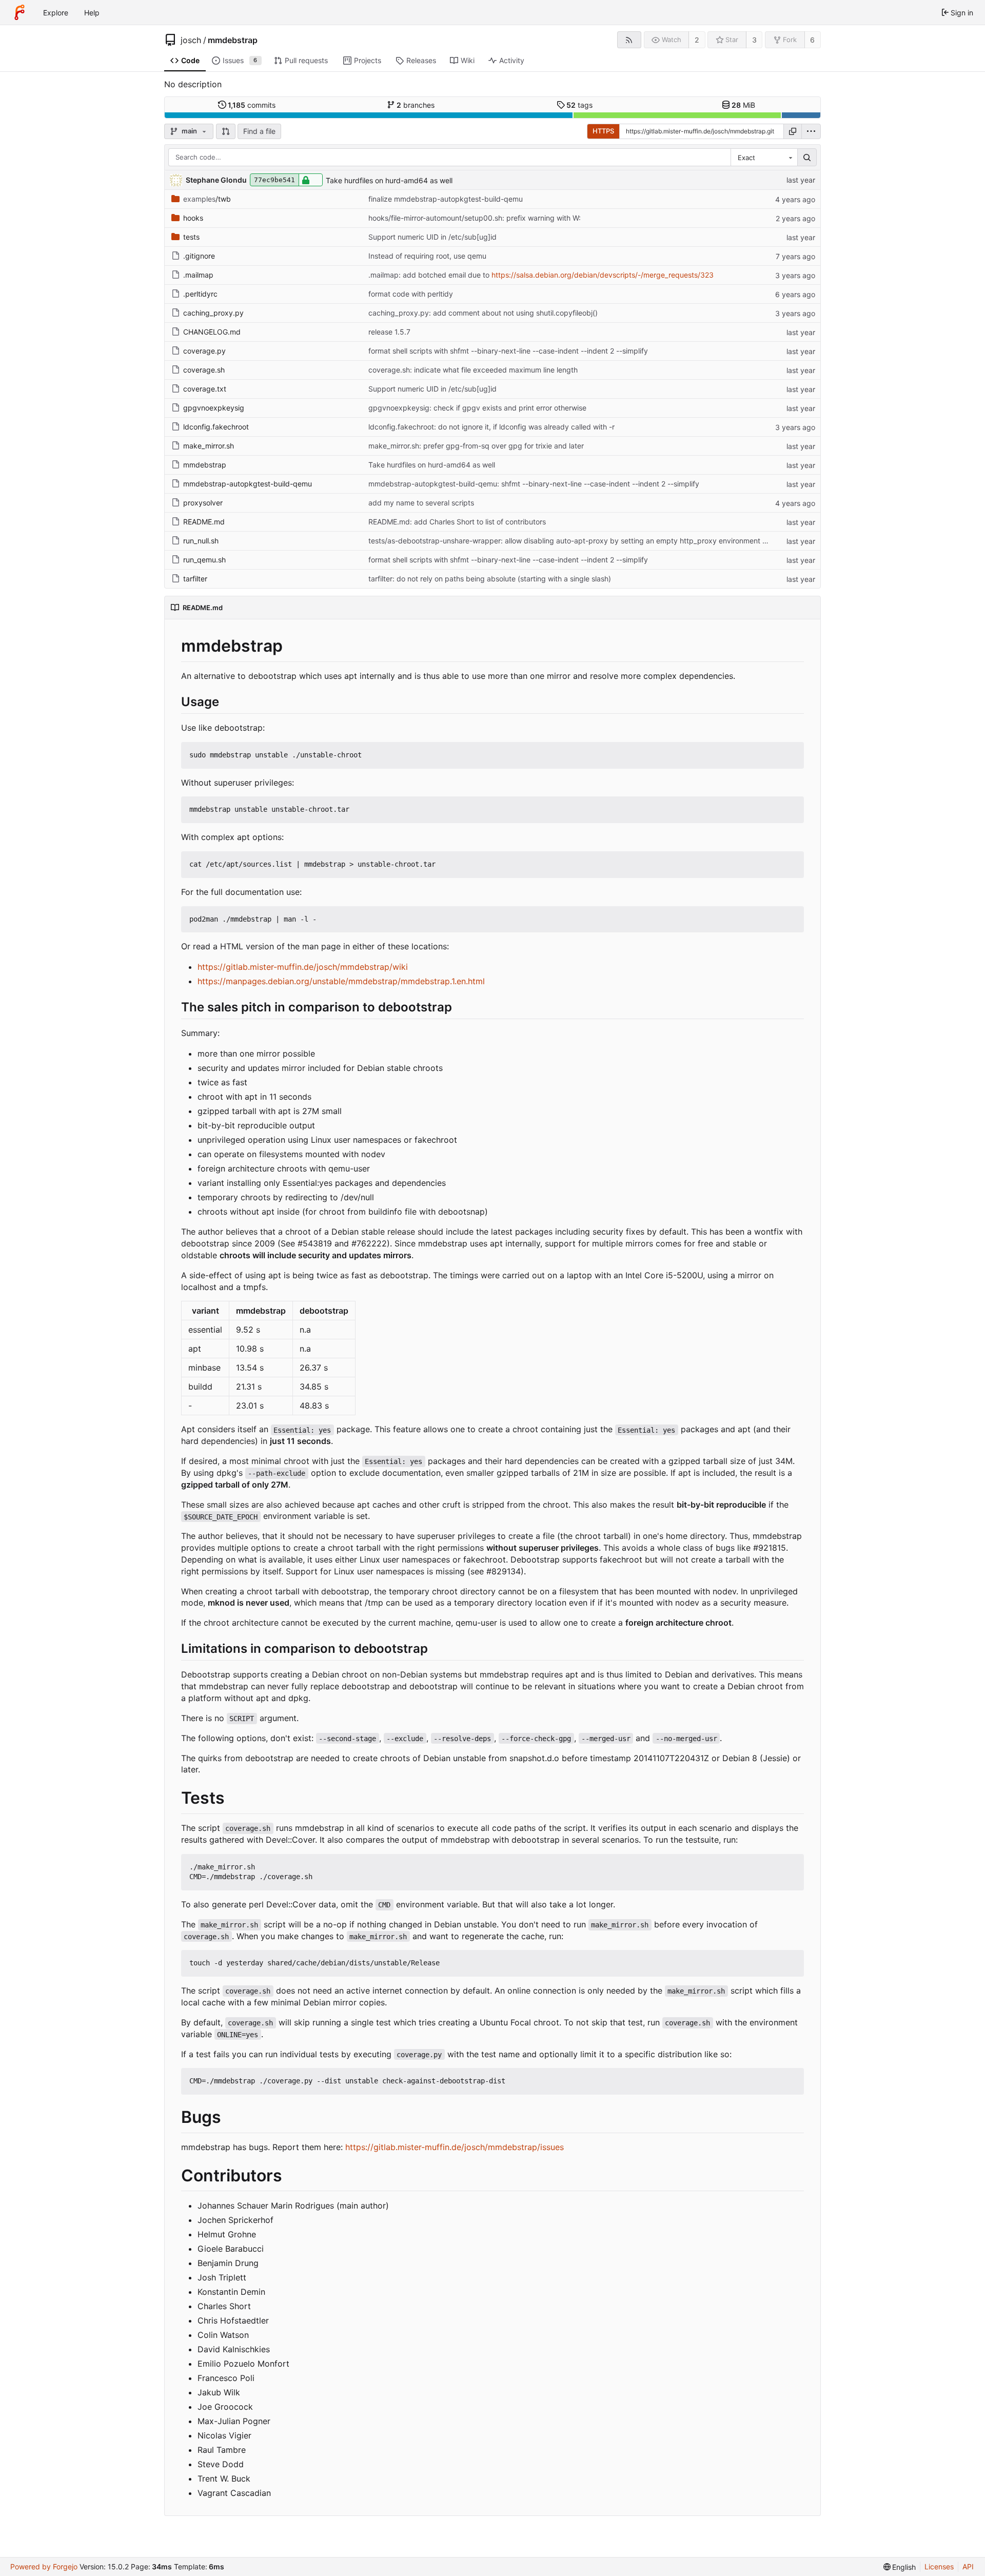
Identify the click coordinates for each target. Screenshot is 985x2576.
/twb (207, 199)
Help (92, 13)
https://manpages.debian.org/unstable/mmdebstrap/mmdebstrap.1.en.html (341, 981)
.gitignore (199, 256)
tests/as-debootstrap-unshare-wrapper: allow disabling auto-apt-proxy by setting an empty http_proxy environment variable (579, 541)
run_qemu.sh (204, 560)
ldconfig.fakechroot (216, 427)
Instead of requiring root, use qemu (427, 256)
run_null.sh (201, 541)
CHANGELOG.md (212, 332)
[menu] (811, 131)
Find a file (259, 131)
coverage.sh (204, 370)
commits (252, 105)
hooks (193, 218)
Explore (56, 13)
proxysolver (203, 503)
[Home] (19, 12)
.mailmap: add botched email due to (430, 275)
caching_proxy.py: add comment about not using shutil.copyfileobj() (483, 313)
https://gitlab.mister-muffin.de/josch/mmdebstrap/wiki (303, 967)
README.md (204, 522)
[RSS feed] (629, 40)
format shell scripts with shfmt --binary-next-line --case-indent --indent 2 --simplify (508, 351)
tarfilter (195, 579)
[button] (226, 131)
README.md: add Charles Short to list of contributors (457, 522)
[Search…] (807, 158)
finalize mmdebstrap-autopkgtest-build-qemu (446, 199)
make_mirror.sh (209, 446)
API (968, 2567)
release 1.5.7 (389, 332)
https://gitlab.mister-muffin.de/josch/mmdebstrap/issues (455, 2147)
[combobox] (764, 158)
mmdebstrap (233, 40)
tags (579, 105)
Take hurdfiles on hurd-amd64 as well (389, 180)
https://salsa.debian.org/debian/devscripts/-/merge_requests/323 (603, 275)
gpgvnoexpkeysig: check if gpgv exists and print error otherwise (477, 408)
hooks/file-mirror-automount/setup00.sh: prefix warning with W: (475, 218)
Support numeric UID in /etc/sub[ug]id (432, 237)
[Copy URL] (793, 131)
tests (191, 237)
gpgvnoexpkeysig (214, 408)
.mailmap (198, 275)
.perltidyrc (200, 294)
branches (416, 105)
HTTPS (603, 131)
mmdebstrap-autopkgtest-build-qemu (248, 484)
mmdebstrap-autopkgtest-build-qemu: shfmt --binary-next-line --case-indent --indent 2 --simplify (534, 484)
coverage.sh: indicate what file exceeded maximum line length (473, 370)
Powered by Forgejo (44, 2567)
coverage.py (204, 351)
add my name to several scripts (421, 503)
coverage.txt (205, 389)
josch (191, 40)
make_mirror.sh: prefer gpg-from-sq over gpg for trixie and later (476, 446)
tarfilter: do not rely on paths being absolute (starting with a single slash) (490, 579)
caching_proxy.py (213, 313)
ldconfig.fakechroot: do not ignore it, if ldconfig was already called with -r (491, 427)
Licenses (939, 2567)
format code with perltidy (411, 294)
